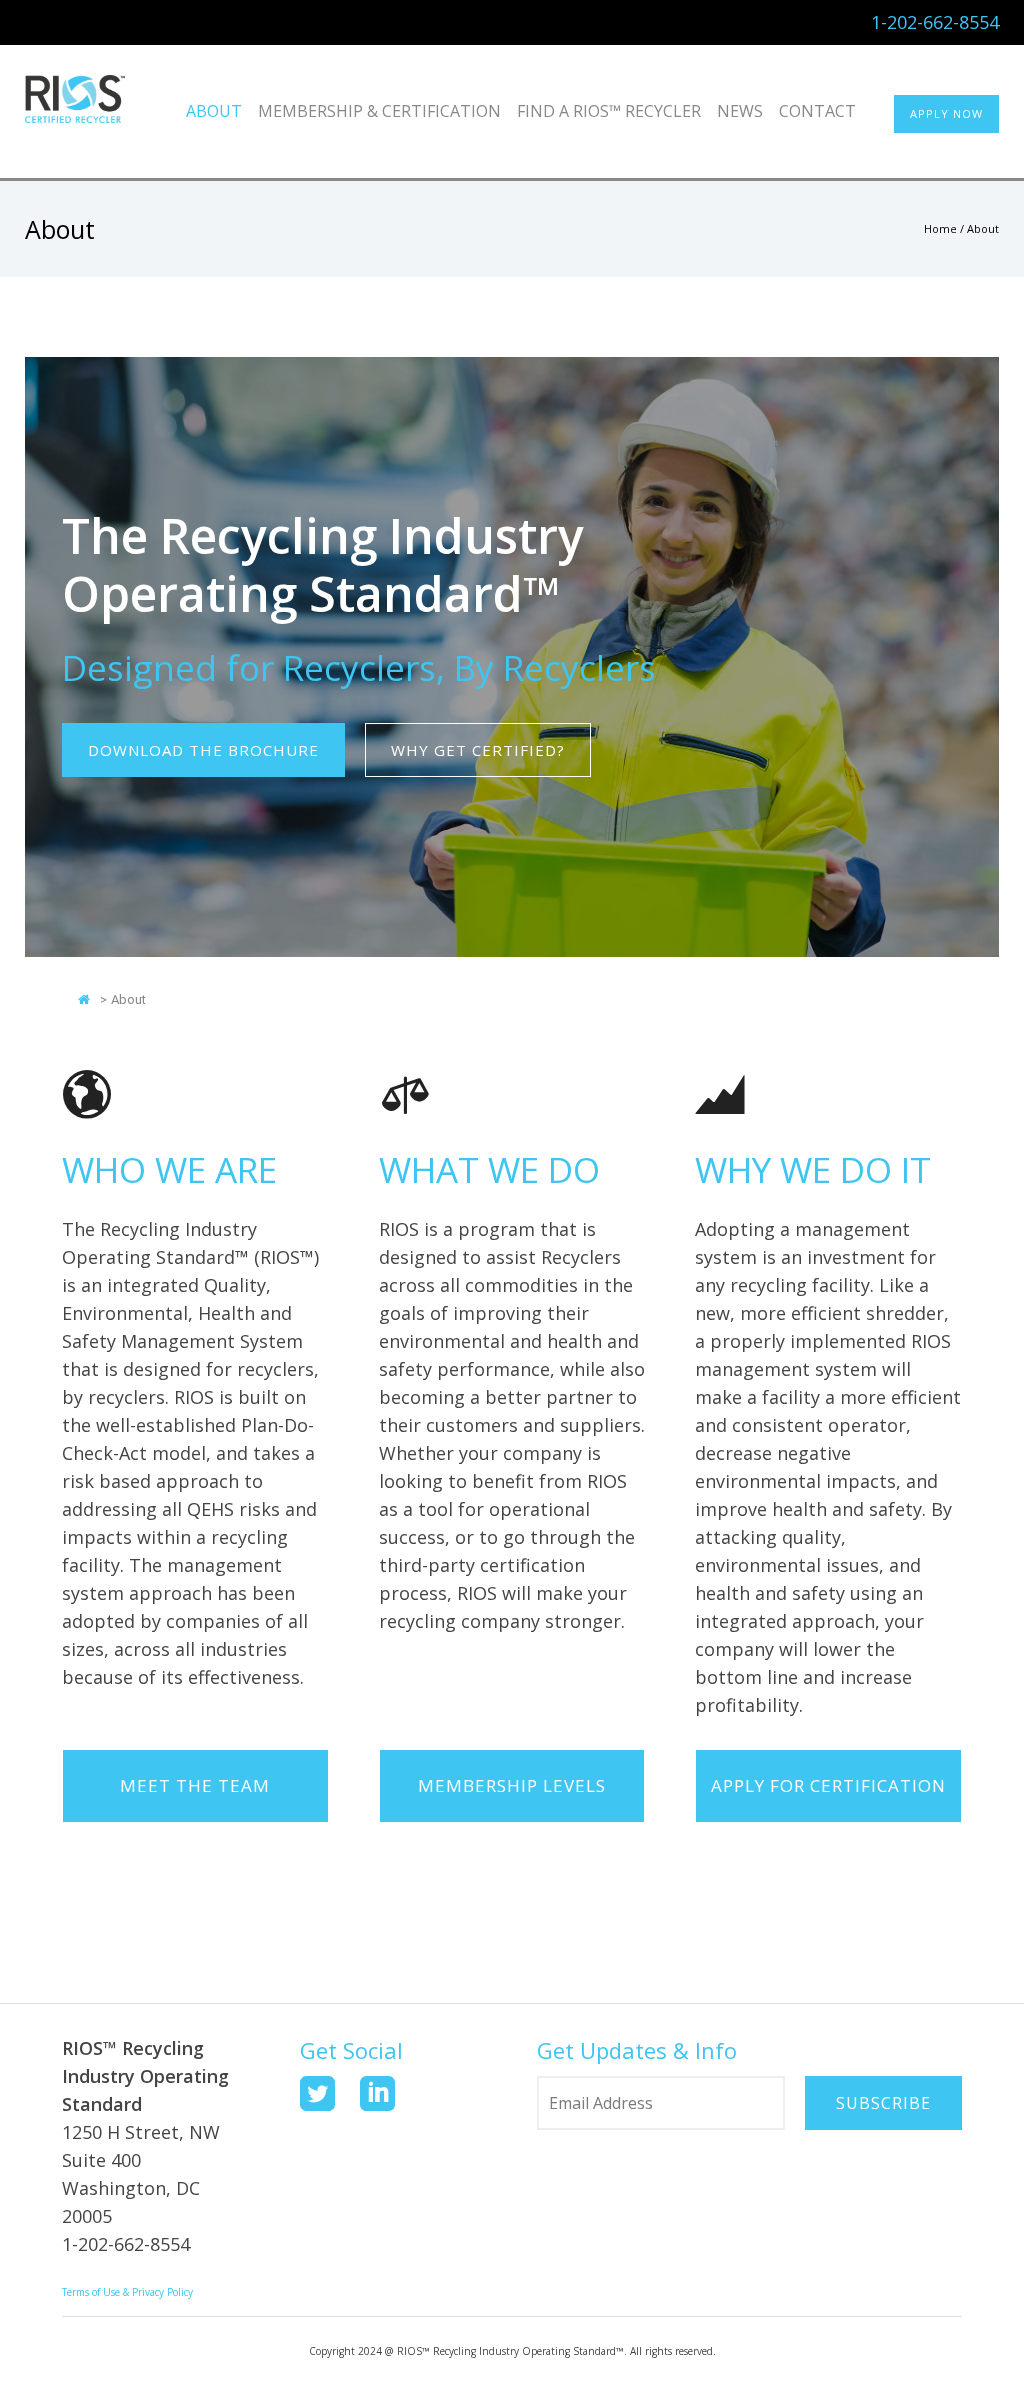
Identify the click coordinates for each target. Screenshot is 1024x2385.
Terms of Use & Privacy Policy (127, 2292)
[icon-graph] (720, 1097)
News (740, 111)
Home (940, 228)
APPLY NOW (946, 113)
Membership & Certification (379, 111)
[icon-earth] (87, 1097)
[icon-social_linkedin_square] (377, 2095)
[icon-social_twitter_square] (322, 2095)
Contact (817, 111)
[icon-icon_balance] (404, 1097)
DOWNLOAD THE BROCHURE (203, 750)
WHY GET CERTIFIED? (478, 750)
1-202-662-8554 (935, 22)
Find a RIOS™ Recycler (609, 111)
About (214, 111)
